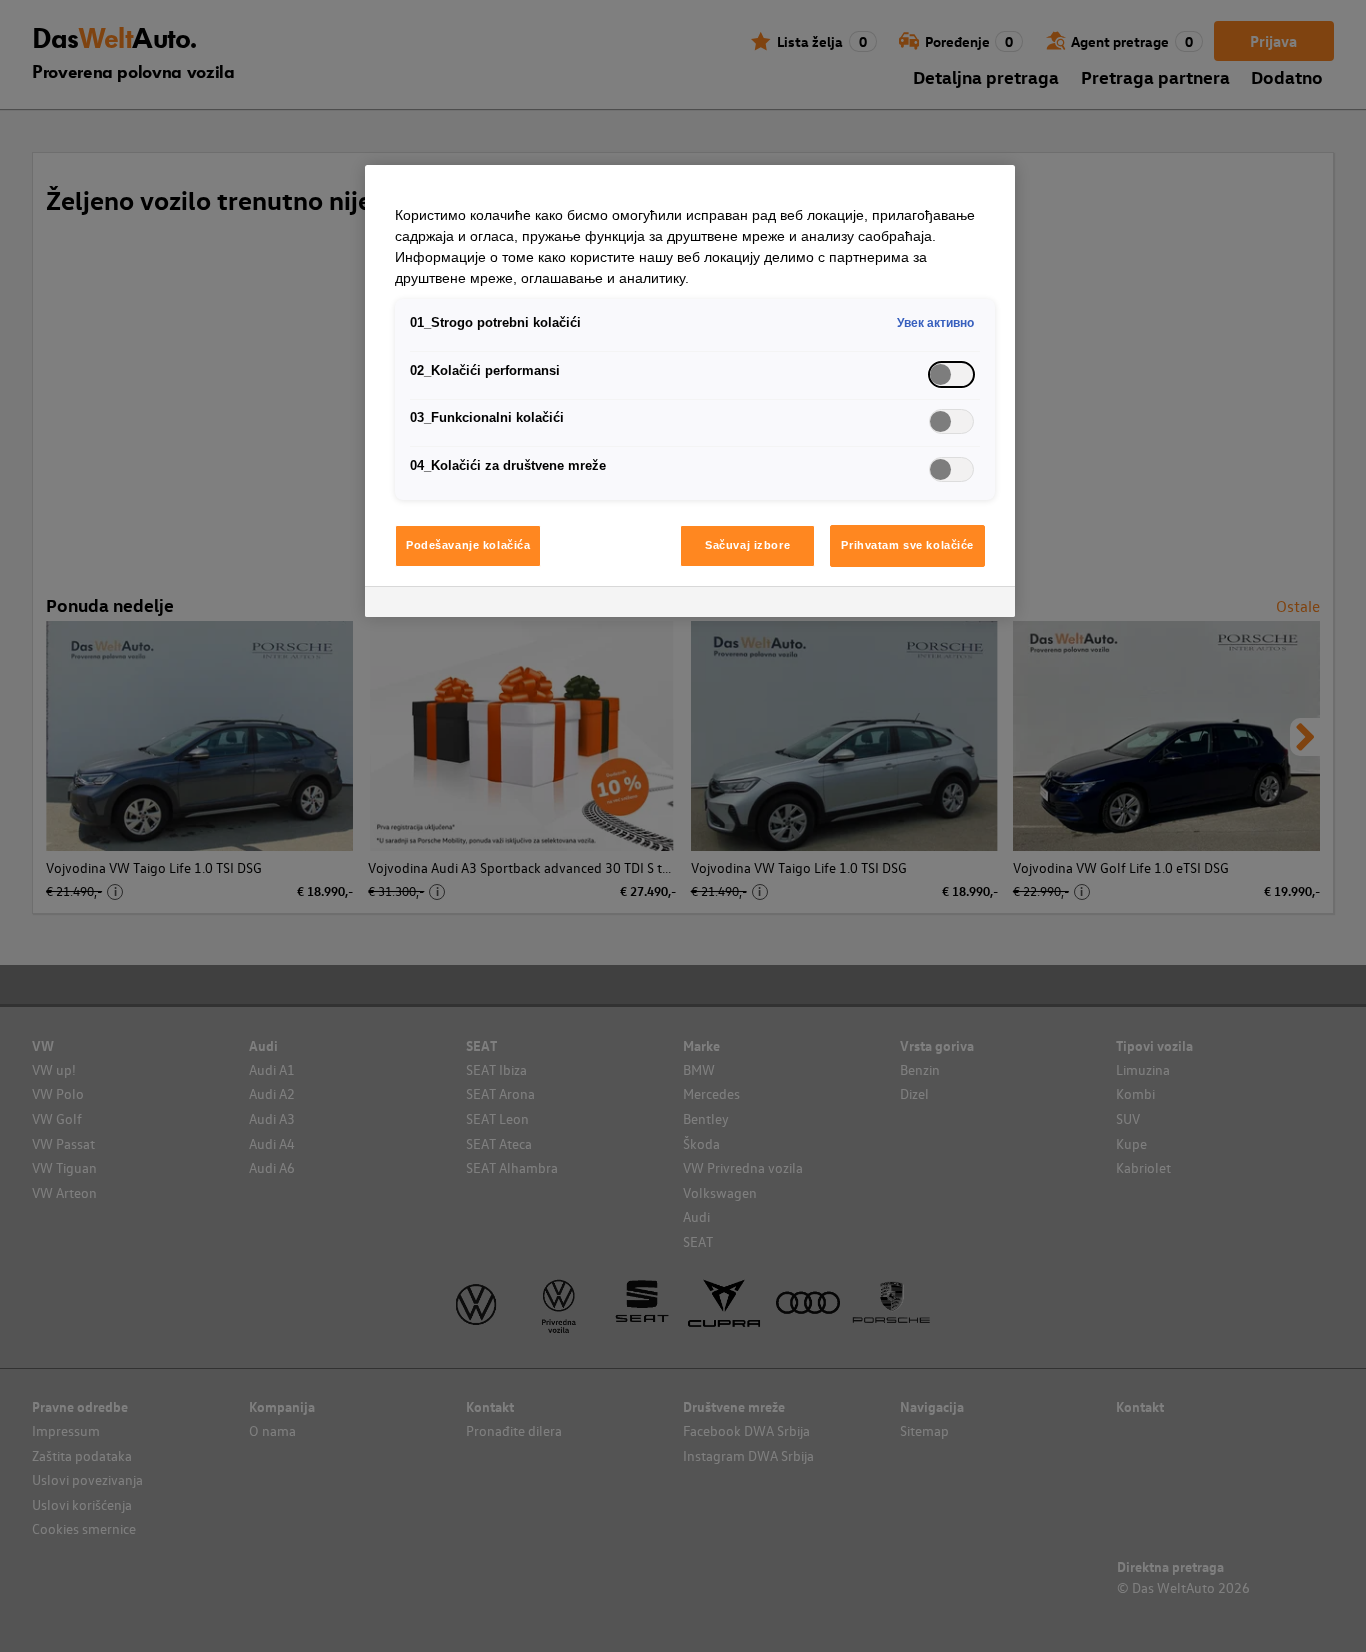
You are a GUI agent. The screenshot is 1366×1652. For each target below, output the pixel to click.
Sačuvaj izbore (747, 545)
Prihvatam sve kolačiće (907, 545)
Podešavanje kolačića (468, 545)
